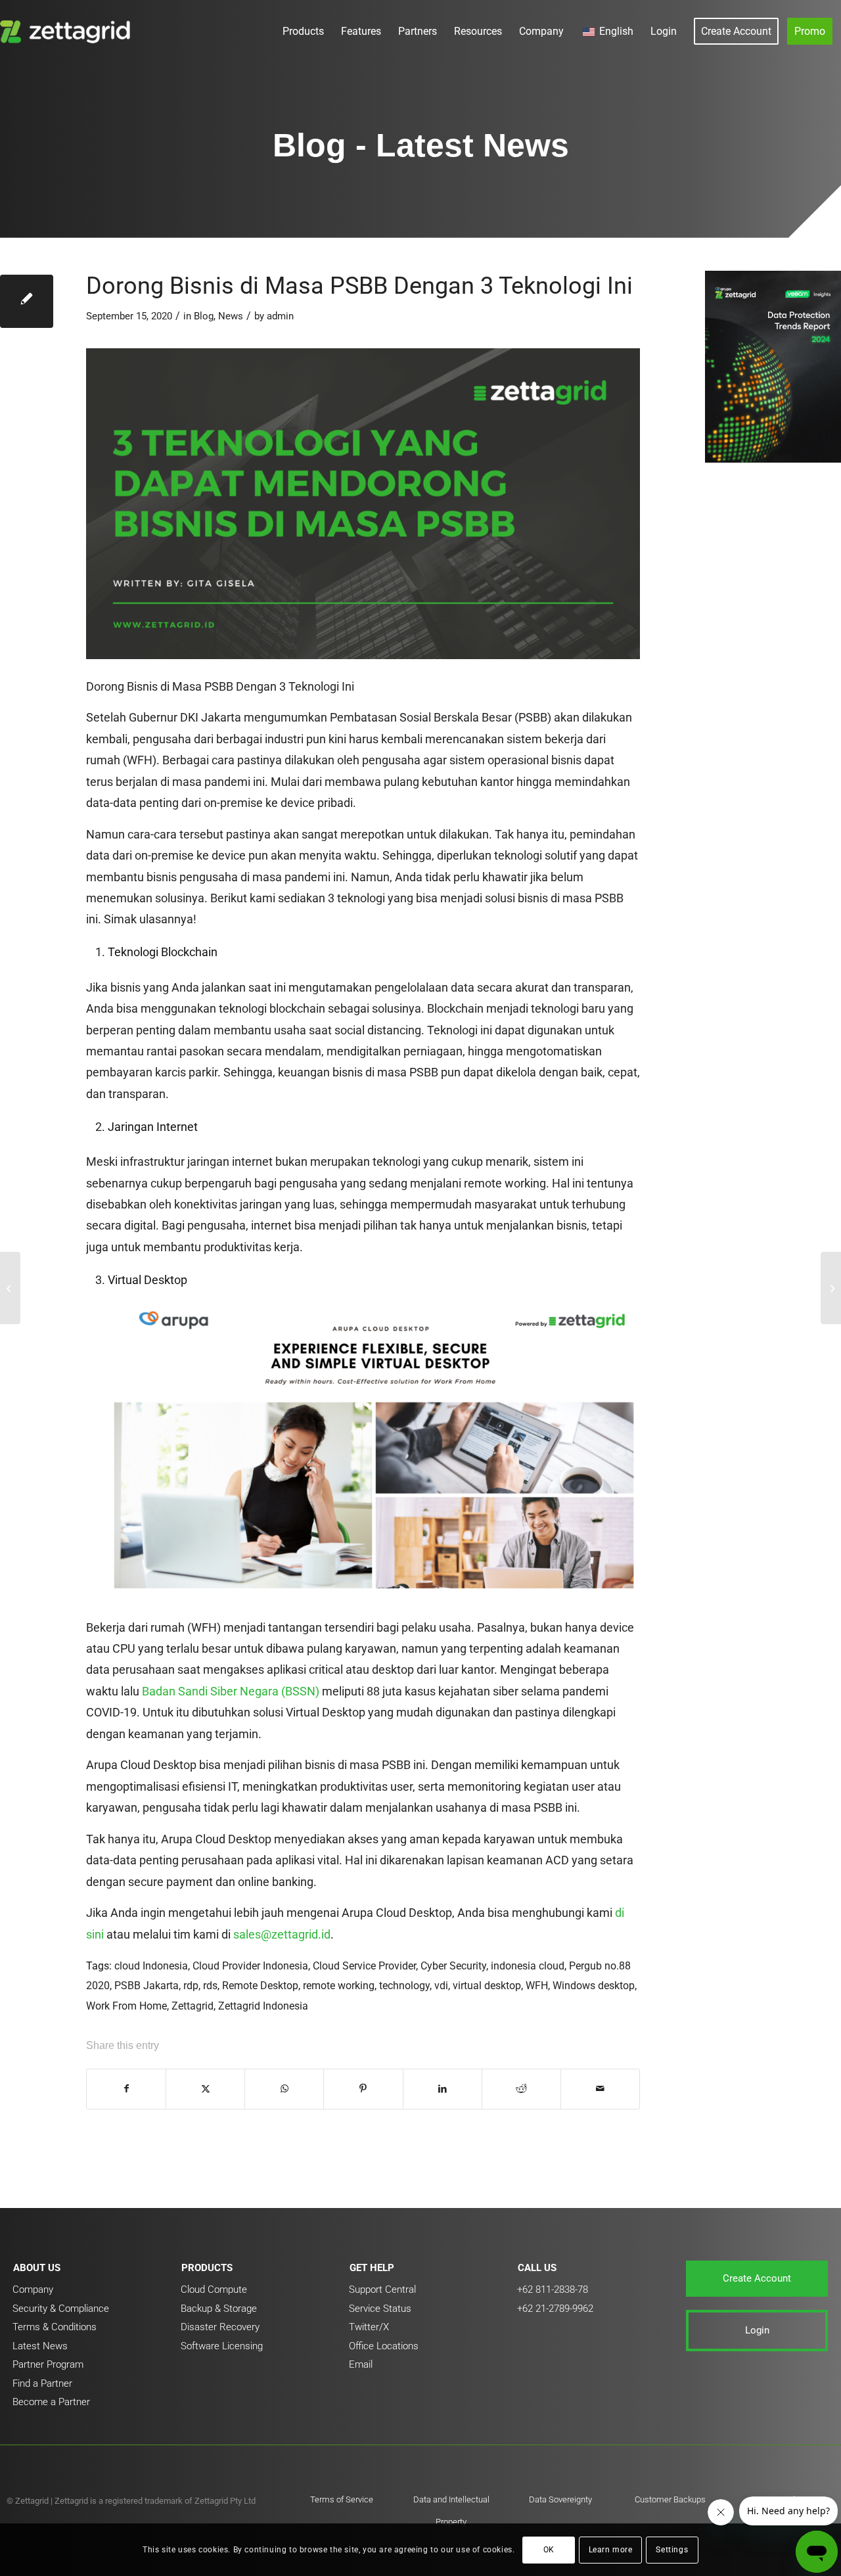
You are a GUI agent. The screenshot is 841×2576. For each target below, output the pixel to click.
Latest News (40, 2346)
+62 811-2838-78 (553, 2289)
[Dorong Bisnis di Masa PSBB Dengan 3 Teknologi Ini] (27, 301)
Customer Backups (670, 2499)
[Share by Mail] (600, 2089)
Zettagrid (193, 2006)
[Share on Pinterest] (363, 2089)
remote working (339, 1986)
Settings (672, 2550)
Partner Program (48, 2364)
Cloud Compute (214, 2289)
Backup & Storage (219, 2309)
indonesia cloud (528, 1966)
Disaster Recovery (220, 2327)
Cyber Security (453, 1966)
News (231, 316)
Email (361, 2364)
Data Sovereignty (560, 2499)
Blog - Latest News (421, 145)
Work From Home (126, 2006)
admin (280, 316)
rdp (191, 1986)
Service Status (380, 2309)
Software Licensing (222, 2346)
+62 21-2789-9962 (555, 2309)
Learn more (611, 2550)
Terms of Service (342, 2499)
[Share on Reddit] (521, 2089)
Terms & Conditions (55, 2327)
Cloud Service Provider (364, 1966)
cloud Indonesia (151, 1966)
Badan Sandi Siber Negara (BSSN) (231, 1691)
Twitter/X (369, 2327)
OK (549, 2550)
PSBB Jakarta (147, 1986)
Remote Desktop (260, 1986)
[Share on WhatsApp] (284, 2089)
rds (210, 1986)
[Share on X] (205, 2089)
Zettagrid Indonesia (263, 2006)
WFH (537, 1986)
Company (33, 2289)
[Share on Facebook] (126, 2089)
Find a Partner (42, 2383)
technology (404, 1986)
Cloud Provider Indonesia (250, 1966)
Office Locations (384, 2346)
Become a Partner (51, 2402)
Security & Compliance (61, 2309)
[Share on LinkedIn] (443, 2089)
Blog (204, 316)
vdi (441, 1986)
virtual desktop (487, 1986)
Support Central (382, 2289)
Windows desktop (594, 1986)
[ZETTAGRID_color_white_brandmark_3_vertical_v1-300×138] (68, 31)
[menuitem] (303, 31)
